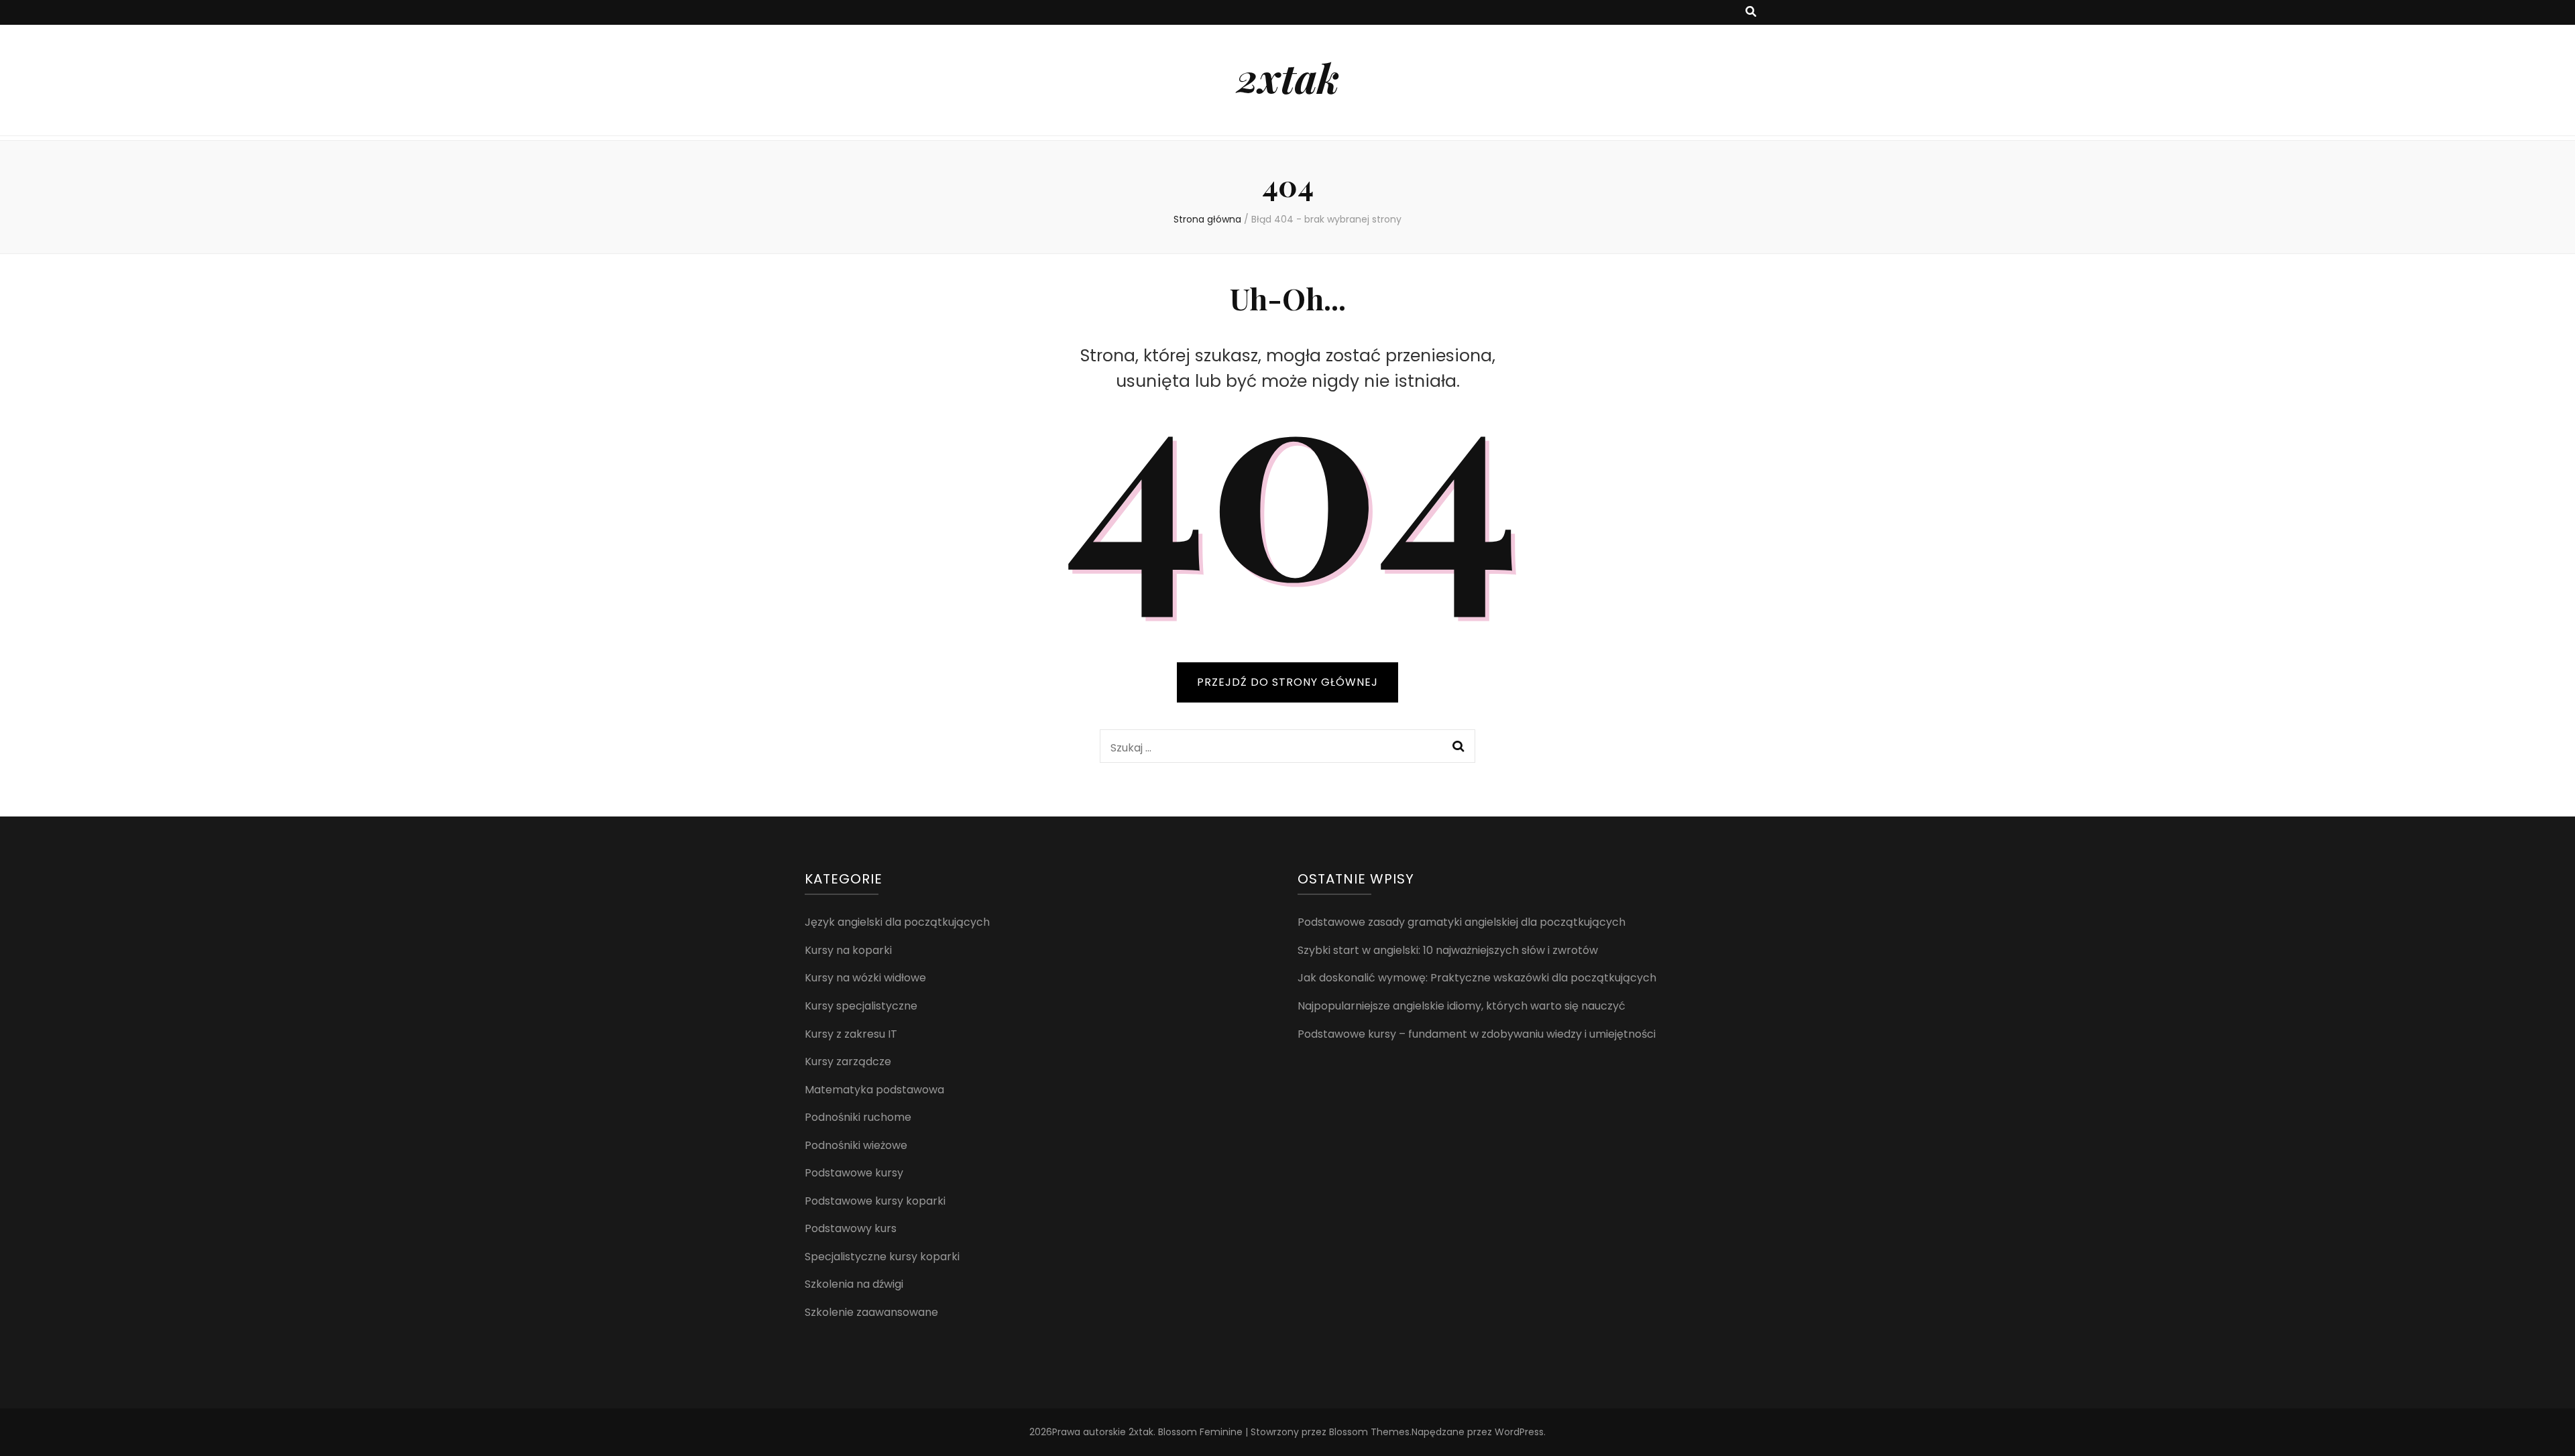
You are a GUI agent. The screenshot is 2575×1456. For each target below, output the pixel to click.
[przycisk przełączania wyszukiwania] (1751, 12)
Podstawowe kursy (854, 1173)
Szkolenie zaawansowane (871, 1312)
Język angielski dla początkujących (897, 922)
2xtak (1288, 77)
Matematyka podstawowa (874, 1090)
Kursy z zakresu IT (851, 1034)
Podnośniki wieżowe (856, 1145)
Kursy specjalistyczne (861, 1006)
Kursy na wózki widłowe (865, 978)
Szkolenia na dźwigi (854, 1284)
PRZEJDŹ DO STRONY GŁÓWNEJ (1287, 682)
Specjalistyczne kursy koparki (882, 1257)
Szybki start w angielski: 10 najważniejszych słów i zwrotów (1448, 950)
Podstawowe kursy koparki (875, 1201)
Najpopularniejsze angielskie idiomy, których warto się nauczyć (1462, 1006)
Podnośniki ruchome (858, 1117)
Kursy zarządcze (848, 1061)
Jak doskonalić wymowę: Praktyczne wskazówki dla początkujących (1477, 978)
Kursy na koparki (848, 950)
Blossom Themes (1369, 1432)
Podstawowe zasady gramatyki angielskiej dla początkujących (1462, 922)
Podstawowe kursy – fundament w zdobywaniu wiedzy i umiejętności (1477, 1034)
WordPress (1519, 1432)
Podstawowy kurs (851, 1228)
